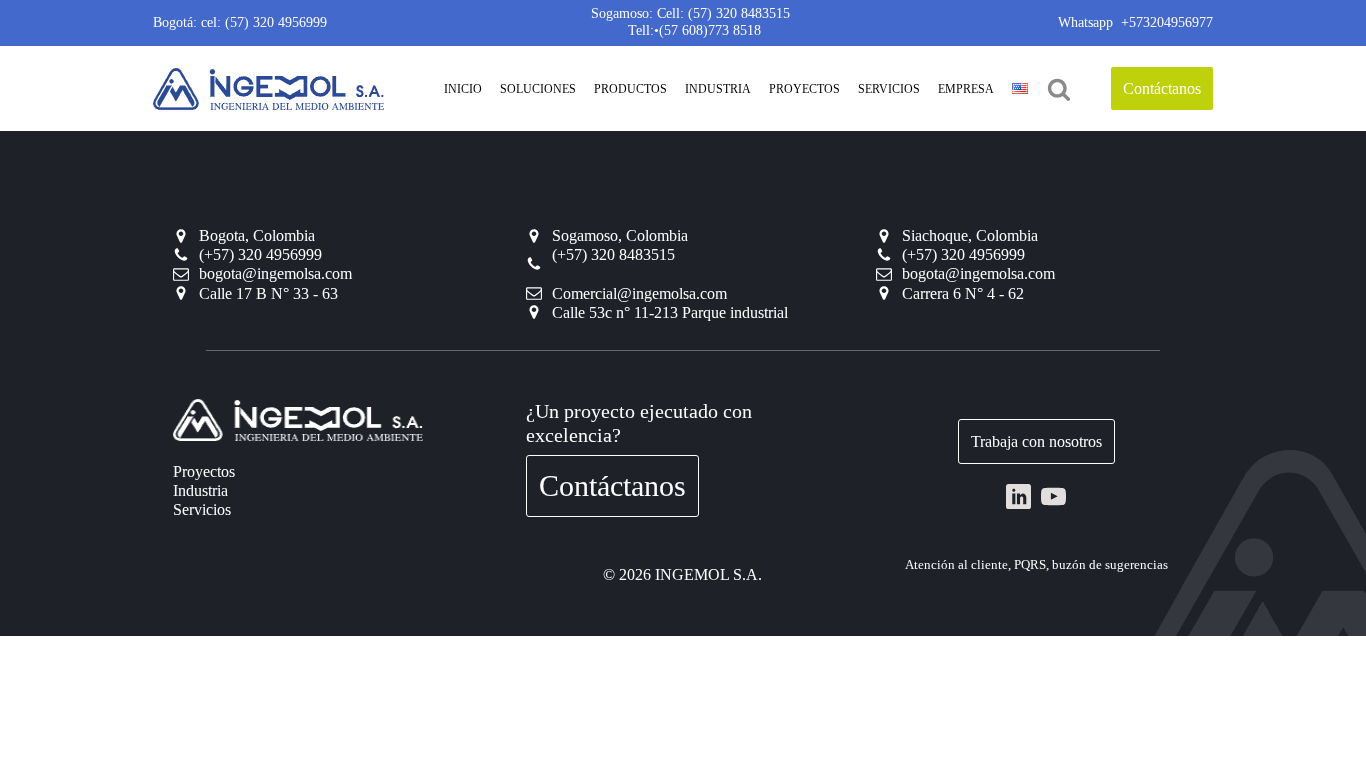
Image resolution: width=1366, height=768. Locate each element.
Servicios (202, 509)
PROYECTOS (804, 89)
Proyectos (204, 471)
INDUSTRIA (718, 89)
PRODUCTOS (630, 89)
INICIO (463, 89)
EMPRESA (966, 89)
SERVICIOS (889, 89)
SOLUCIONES (538, 89)
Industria (200, 490)
